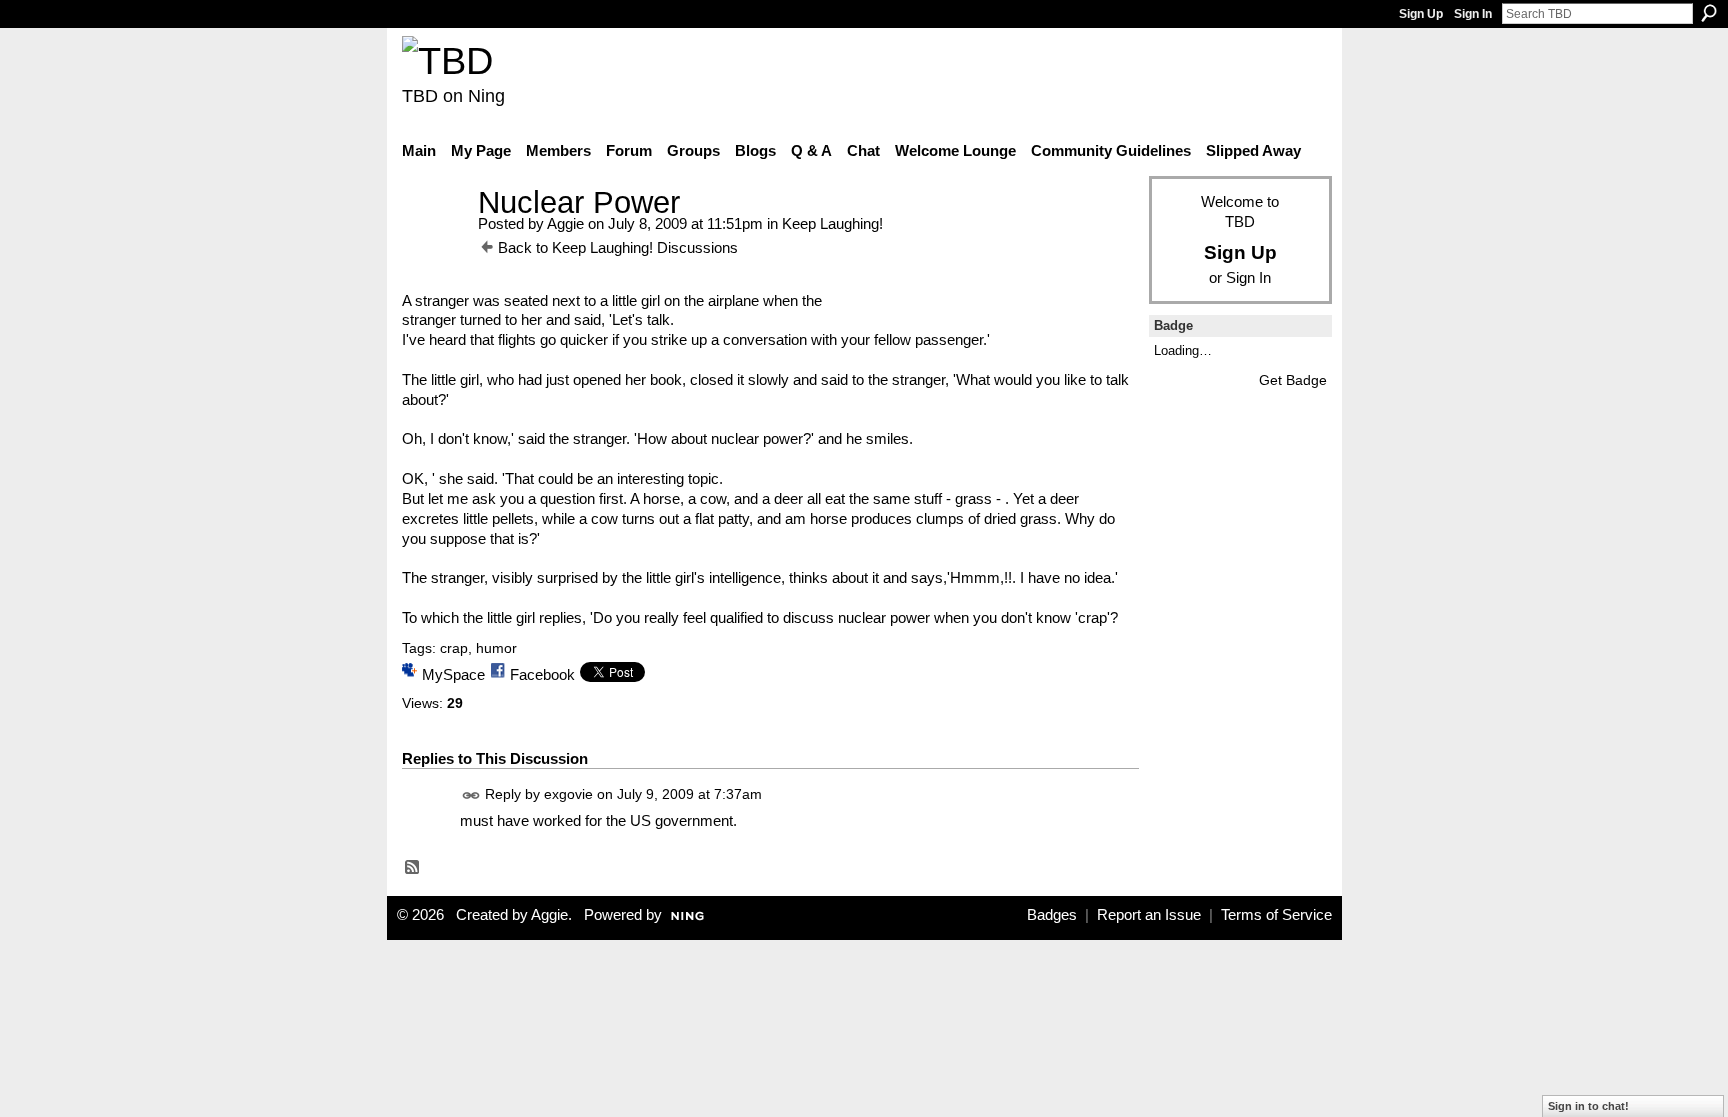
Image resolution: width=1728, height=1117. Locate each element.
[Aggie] (434, 239)
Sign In (1473, 14)
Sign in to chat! (1588, 1106)
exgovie (568, 794)
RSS (413, 868)
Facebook (542, 674)
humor (496, 648)
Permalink (471, 795)
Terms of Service (1276, 915)
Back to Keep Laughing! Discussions (618, 247)
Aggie (565, 223)
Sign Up (1421, 14)
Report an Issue (1149, 915)
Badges (1052, 915)
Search (1709, 13)
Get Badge (1293, 380)
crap (454, 648)
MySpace (453, 674)
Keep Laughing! (832, 223)
